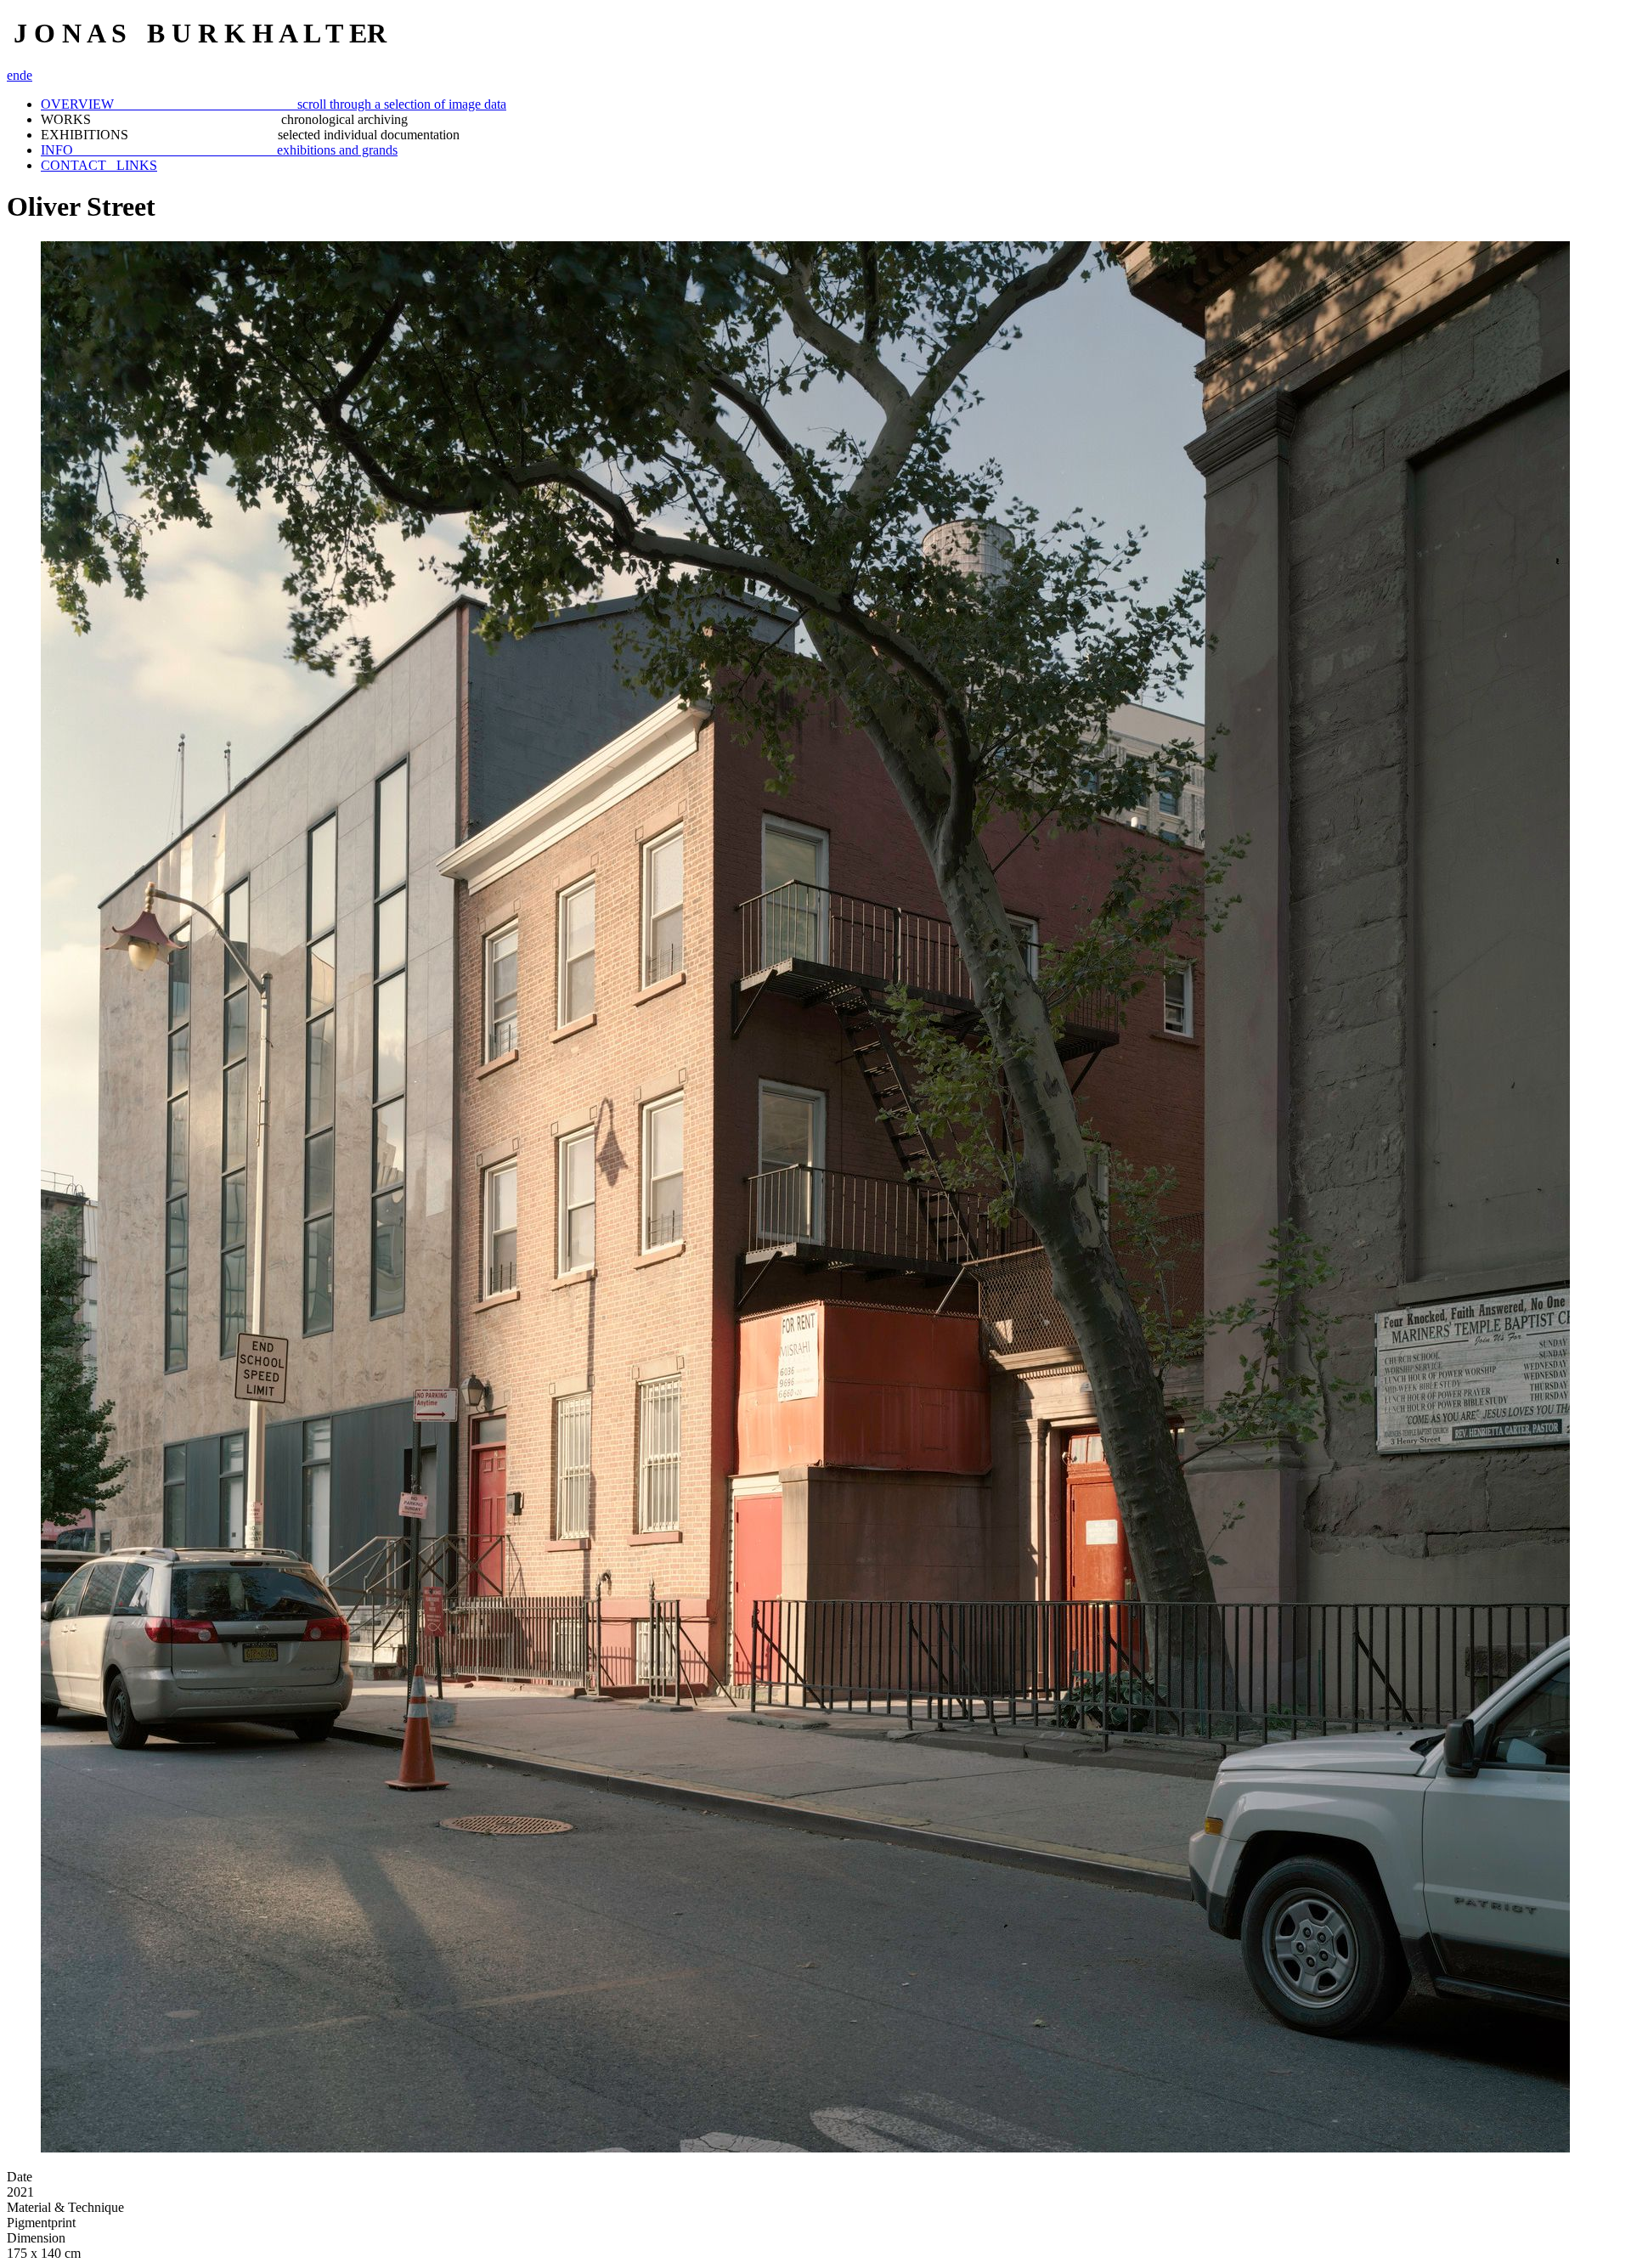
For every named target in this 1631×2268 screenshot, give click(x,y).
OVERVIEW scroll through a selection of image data (274, 104)
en (13, 75)
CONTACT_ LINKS (99, 165)
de (26, 75)
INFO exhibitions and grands (219, 150)
